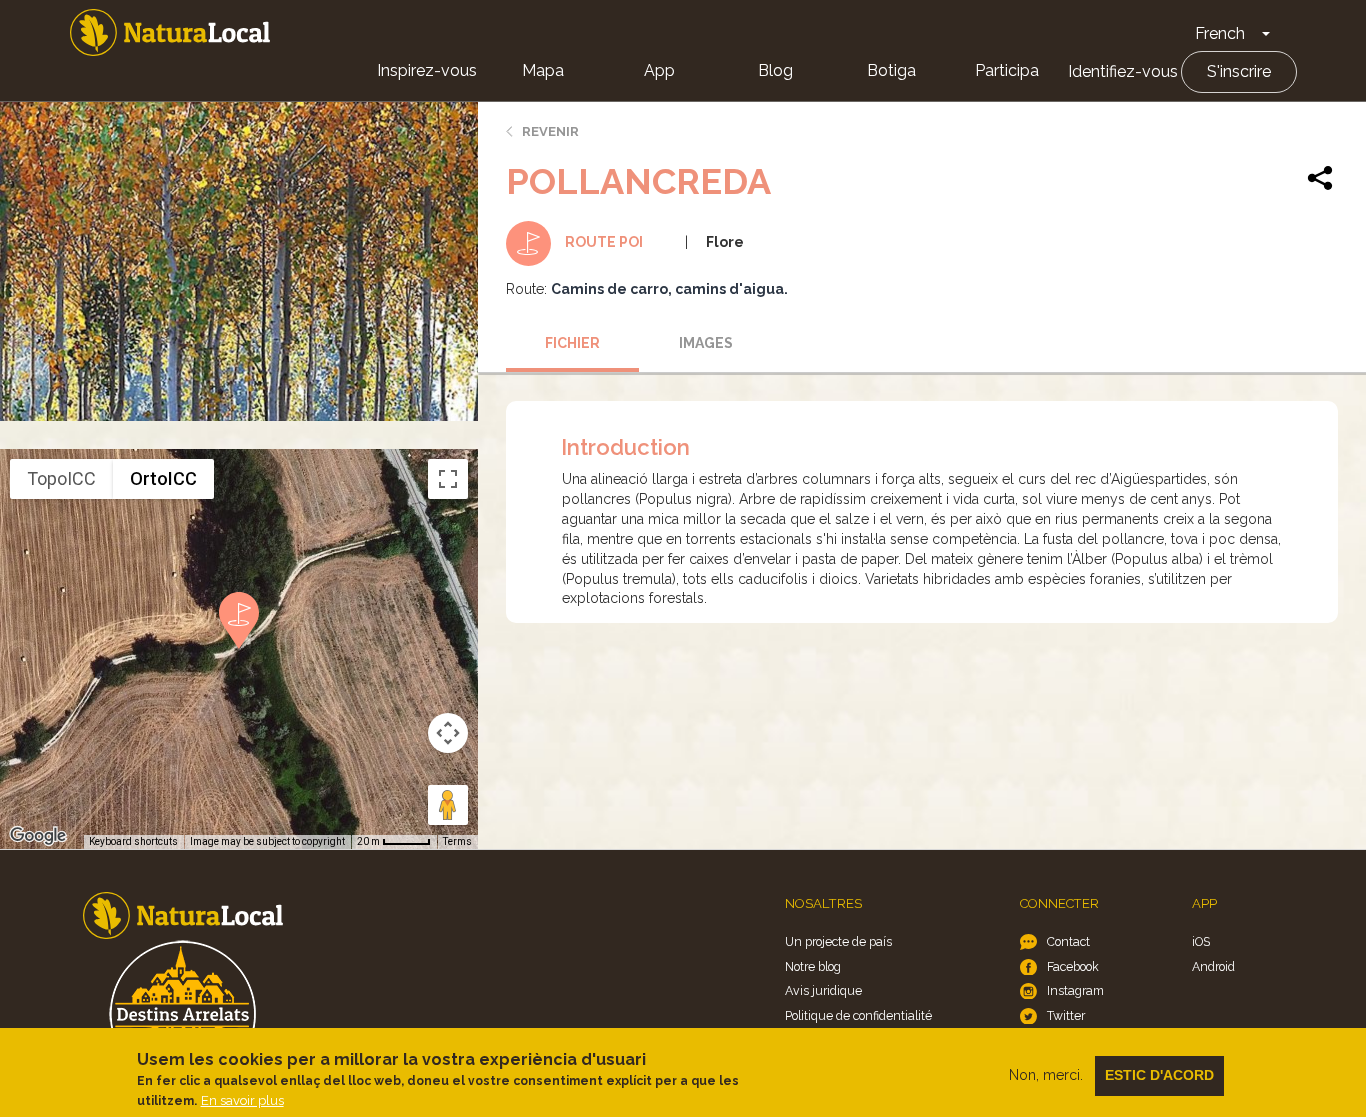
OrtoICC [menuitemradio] (163, 478)
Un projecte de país (838, 941)
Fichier (572, 343)
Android (1213, 966)
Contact (1068, 941)
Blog (775, 70)
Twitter (1066, 1015)
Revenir (550, 131)
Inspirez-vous (427, 70)
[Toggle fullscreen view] (448, 479)
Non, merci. (1046, 1075)
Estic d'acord (1159, 1075)
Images (706, 343)
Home (170, 32)
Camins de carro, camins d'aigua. (669, 289)
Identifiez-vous (1123, 71)
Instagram (1075, 990)
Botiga (891, 70)
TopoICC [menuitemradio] (61, 478)
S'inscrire (1239, 71)
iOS (1201, 941)
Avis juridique (823, 990)
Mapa (543, 70)
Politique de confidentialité (858, 1015)
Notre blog (813, 966)
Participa (1007, 70)
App (659, 70)
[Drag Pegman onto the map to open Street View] (448, 805)
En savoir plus (242, 1100)
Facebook (1073, 966)
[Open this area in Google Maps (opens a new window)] (38, 836)
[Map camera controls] (448, 733)
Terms (457, 841)
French (1220, 33)
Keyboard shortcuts (133, 841)
